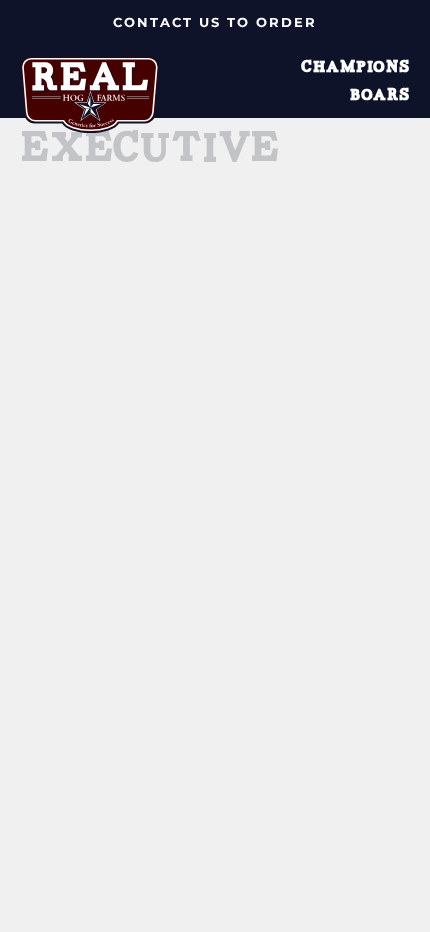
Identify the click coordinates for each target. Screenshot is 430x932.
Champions (355, 68)
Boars (380, 96)
